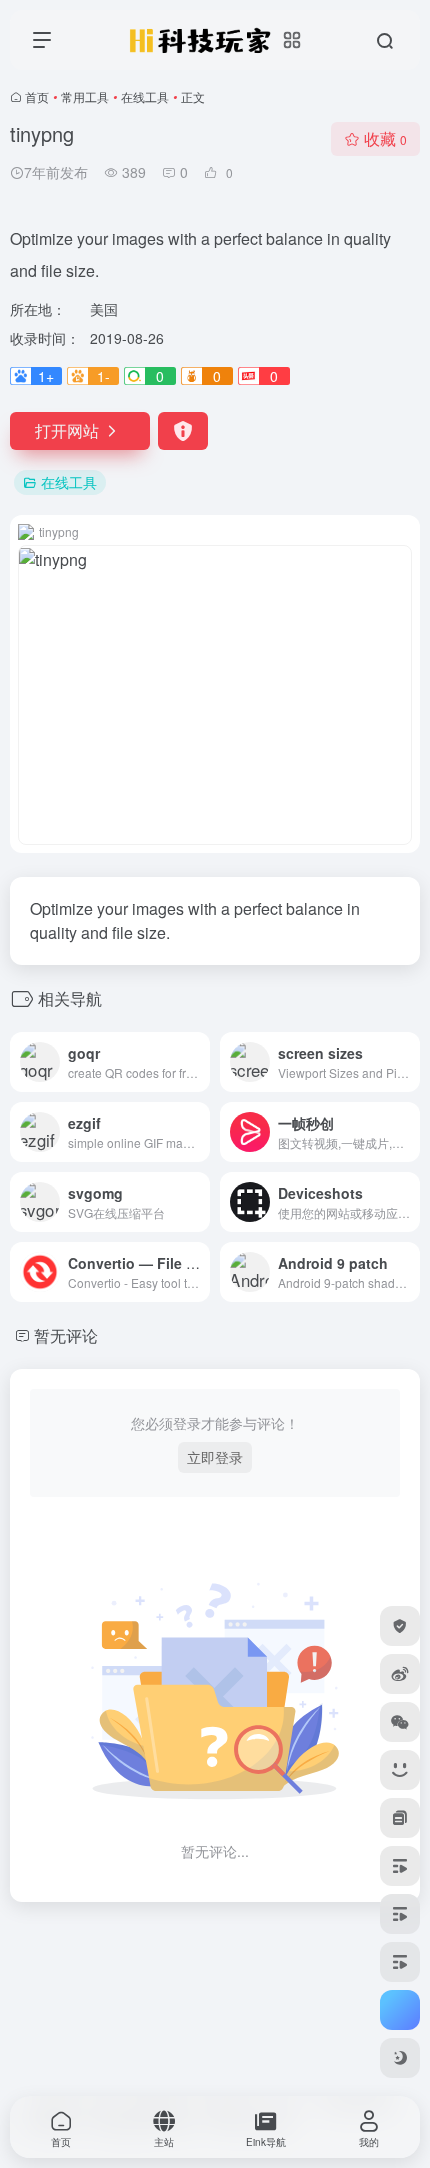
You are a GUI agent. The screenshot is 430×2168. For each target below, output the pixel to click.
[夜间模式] (400, 2058)
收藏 (385, 138)
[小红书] (400, 1818)
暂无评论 (66, 1335)
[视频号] (400, 1866)
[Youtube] (400, 1962)
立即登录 (215, 1457)
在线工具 (145, 96)
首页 (37, 96)
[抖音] (400, 1914)
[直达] (199, 1062)
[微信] (400, 1722)
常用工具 (85, 96)
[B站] (400, 1770)
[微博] (400, 1674)
